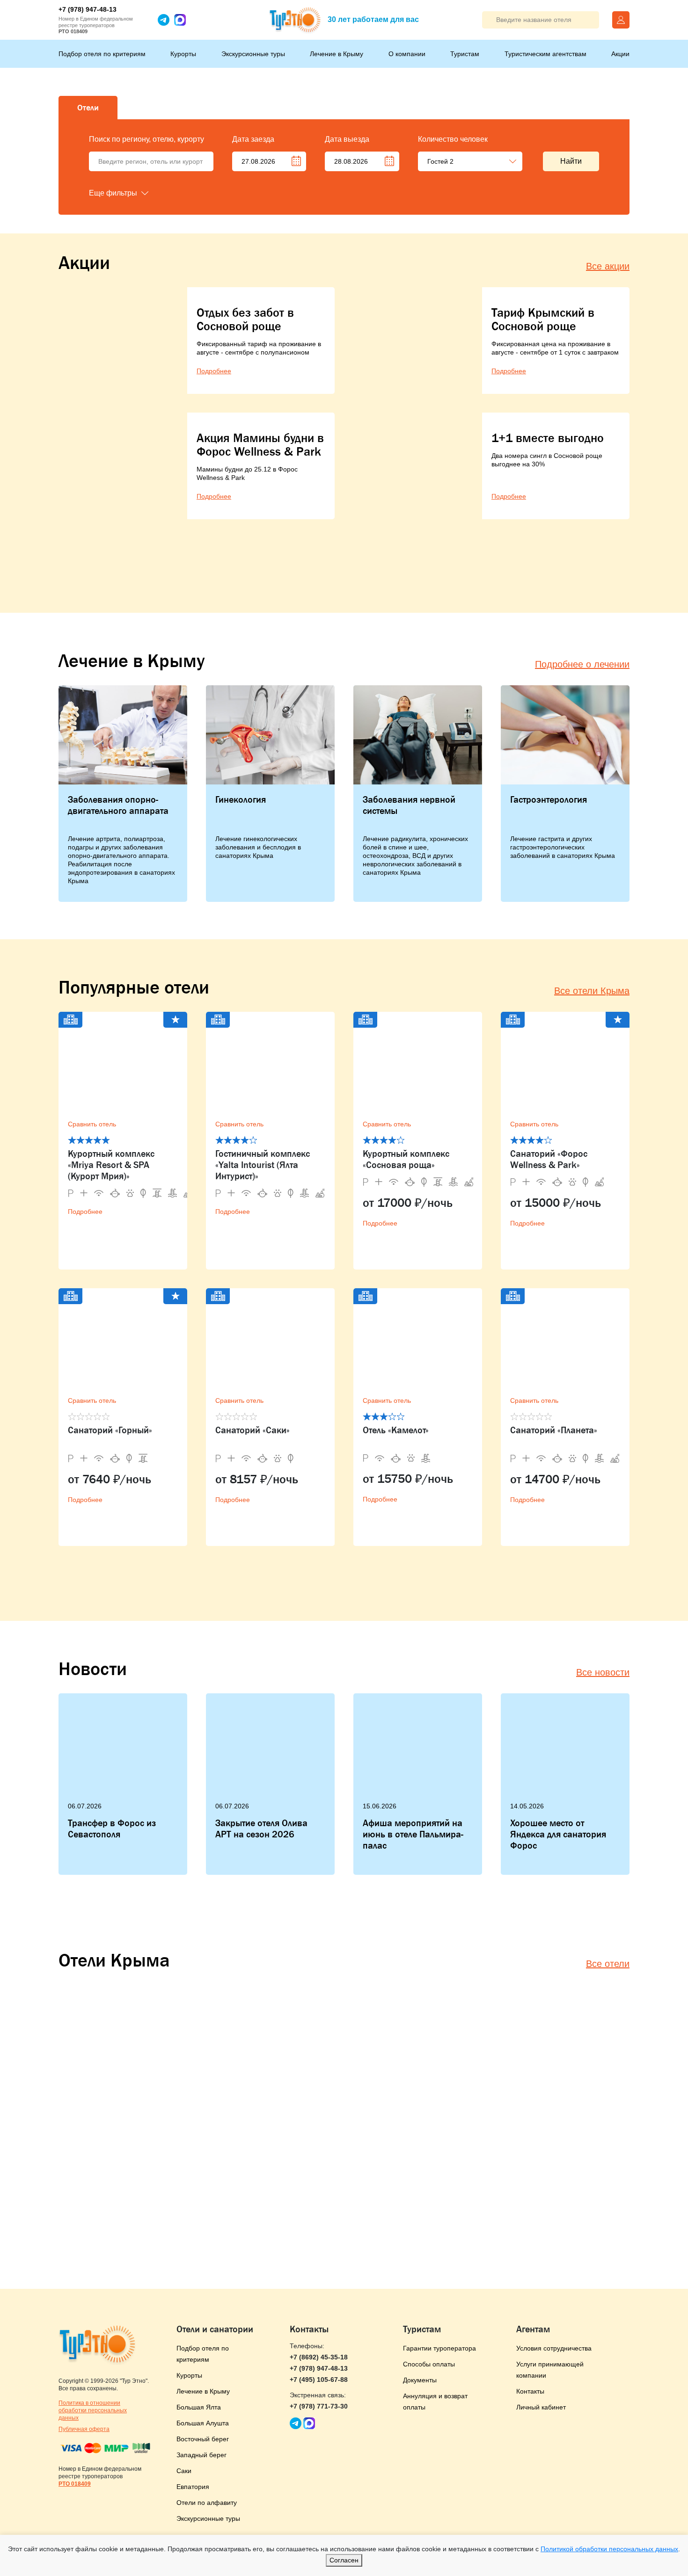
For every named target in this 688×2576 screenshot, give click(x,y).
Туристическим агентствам (545, 54)
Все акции (608, 266)
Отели (88, 108)
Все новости (603, 1672)
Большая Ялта (199, 2407)
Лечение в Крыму (337, 54)
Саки (184, 2471)
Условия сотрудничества (554, 2348)
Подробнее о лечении (582, 664)
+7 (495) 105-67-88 (319, 2380)
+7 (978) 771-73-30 (319, 2406)
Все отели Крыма (592, 991)
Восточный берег (203, 2439)
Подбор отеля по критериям (102, 54)
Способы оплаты (429, 2364)
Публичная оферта (84, 2429)
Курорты (183, 54)
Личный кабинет (541, 2407)
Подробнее (85, 1212)
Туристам (465, 54)
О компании (407, 54)
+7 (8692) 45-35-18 (319, 2357)
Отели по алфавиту (207, 2503)
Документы (420, 2380)
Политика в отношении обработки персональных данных (93, 2410)
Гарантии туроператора (439, 2348)
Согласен (344, 2560)
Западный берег (201, 2455)
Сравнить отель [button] (92, 1124)
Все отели (608, 1964)
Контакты (530, 2391)
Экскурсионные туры (253, 54)
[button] (136, 193)
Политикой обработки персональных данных (609, 2549)
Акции (620, 54)
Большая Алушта (203, 2423)
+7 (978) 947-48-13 (88, 9)
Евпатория (193, 2487)
